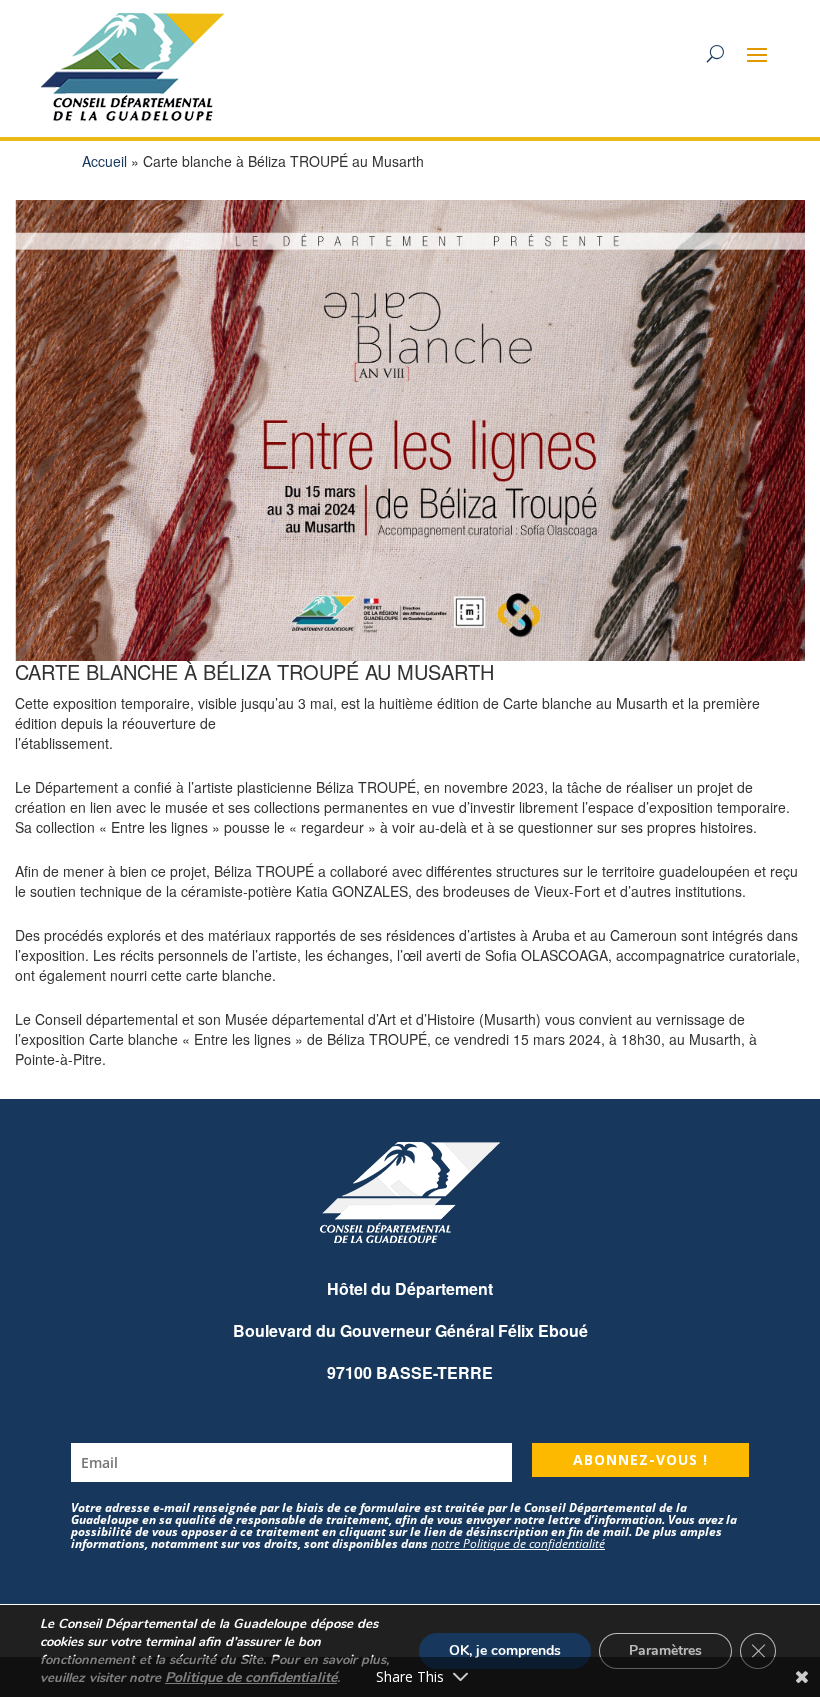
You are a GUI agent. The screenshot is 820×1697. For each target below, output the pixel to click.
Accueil (104, 161)
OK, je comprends (505, 1650)
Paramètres (665, 1650)
